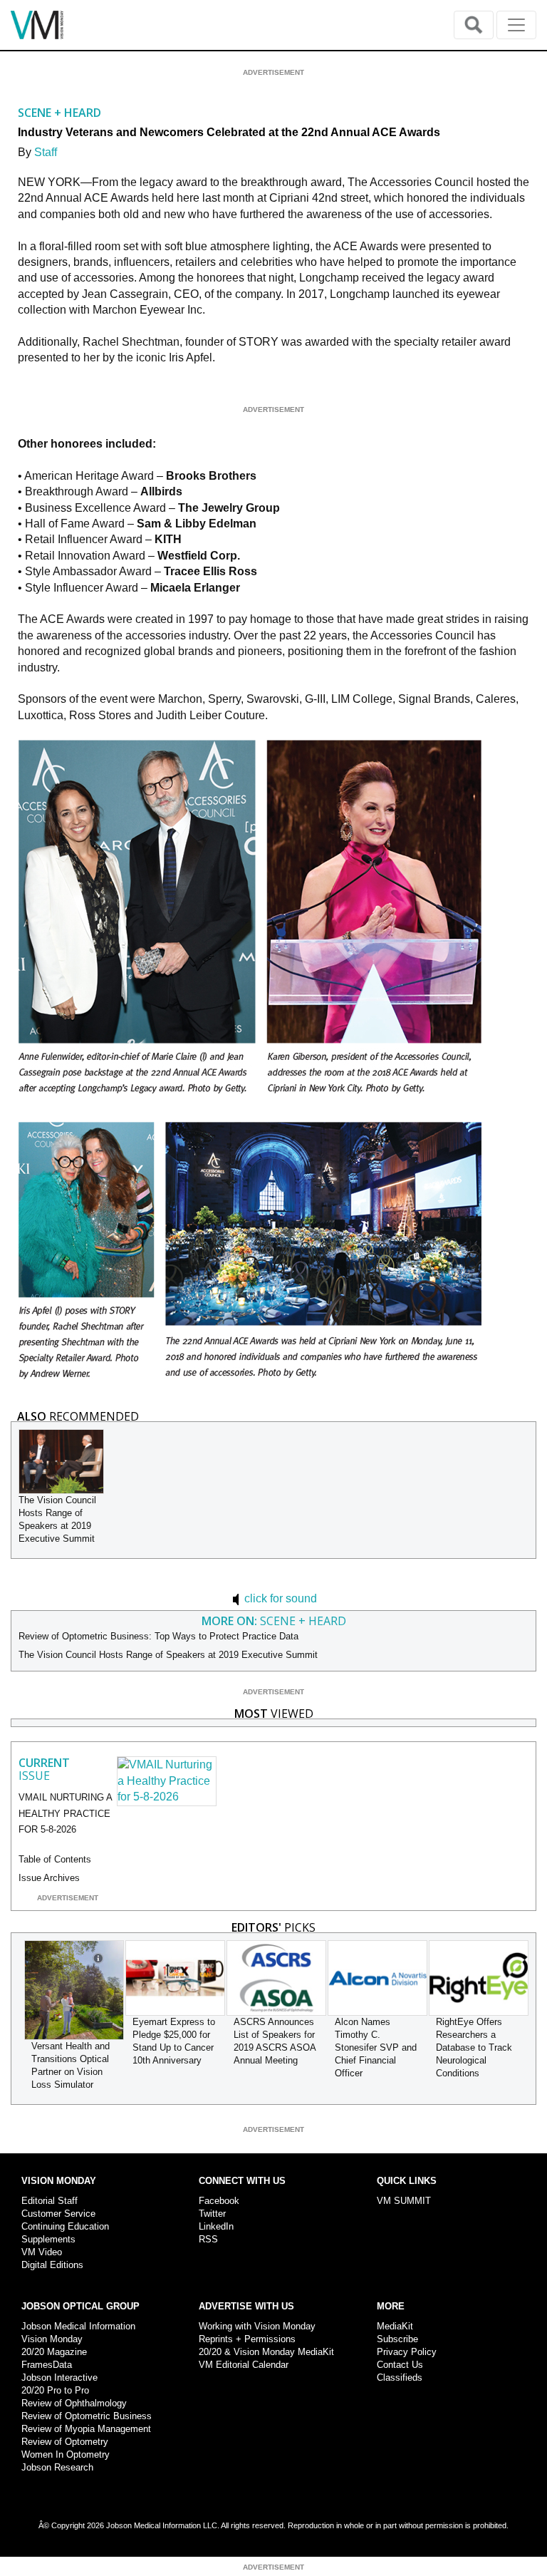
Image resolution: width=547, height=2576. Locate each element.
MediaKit (395, 2326)
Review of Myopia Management (86, 2429)
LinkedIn (216, 2226)
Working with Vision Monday (257, 2326)
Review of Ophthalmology (74, 2403)
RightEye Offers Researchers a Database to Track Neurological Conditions (474, 2047)
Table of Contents (55, 1859)
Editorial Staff (50, 2201)
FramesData (47, 2365)
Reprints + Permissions (247, 2339)
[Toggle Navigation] (516, 25)
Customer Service (58, 2214)
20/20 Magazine (54, 2352)
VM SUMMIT (404, 2201)
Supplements (48, 2239)
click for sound (279, 1598)
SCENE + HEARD (59, 113)
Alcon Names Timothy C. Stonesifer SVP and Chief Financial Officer (376, 2047)
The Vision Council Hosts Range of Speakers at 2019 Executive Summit (168, 1655)
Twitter (212, 2214)
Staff (46, 152)
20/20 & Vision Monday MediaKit (266, 2352)
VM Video (42, 2252)
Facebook (219, 2201)
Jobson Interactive (59, 2377)
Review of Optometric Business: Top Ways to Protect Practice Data (158, 1636)
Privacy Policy (407, 2352)
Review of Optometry (65, 2442)
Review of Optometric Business (87, 2416)
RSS (208, 2239)
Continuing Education (65, 2226)
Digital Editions (52, 2265)
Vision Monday (52, 2339)
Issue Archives (49, 1878)
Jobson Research (57, 2467)
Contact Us (400, 2365)
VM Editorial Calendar (244, 2365)
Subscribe (397, 2339)
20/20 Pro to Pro (55, 2390)
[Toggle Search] (474, 25)
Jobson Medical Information (78, 2326)
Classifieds (400, 2377)
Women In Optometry (66, 2454)
